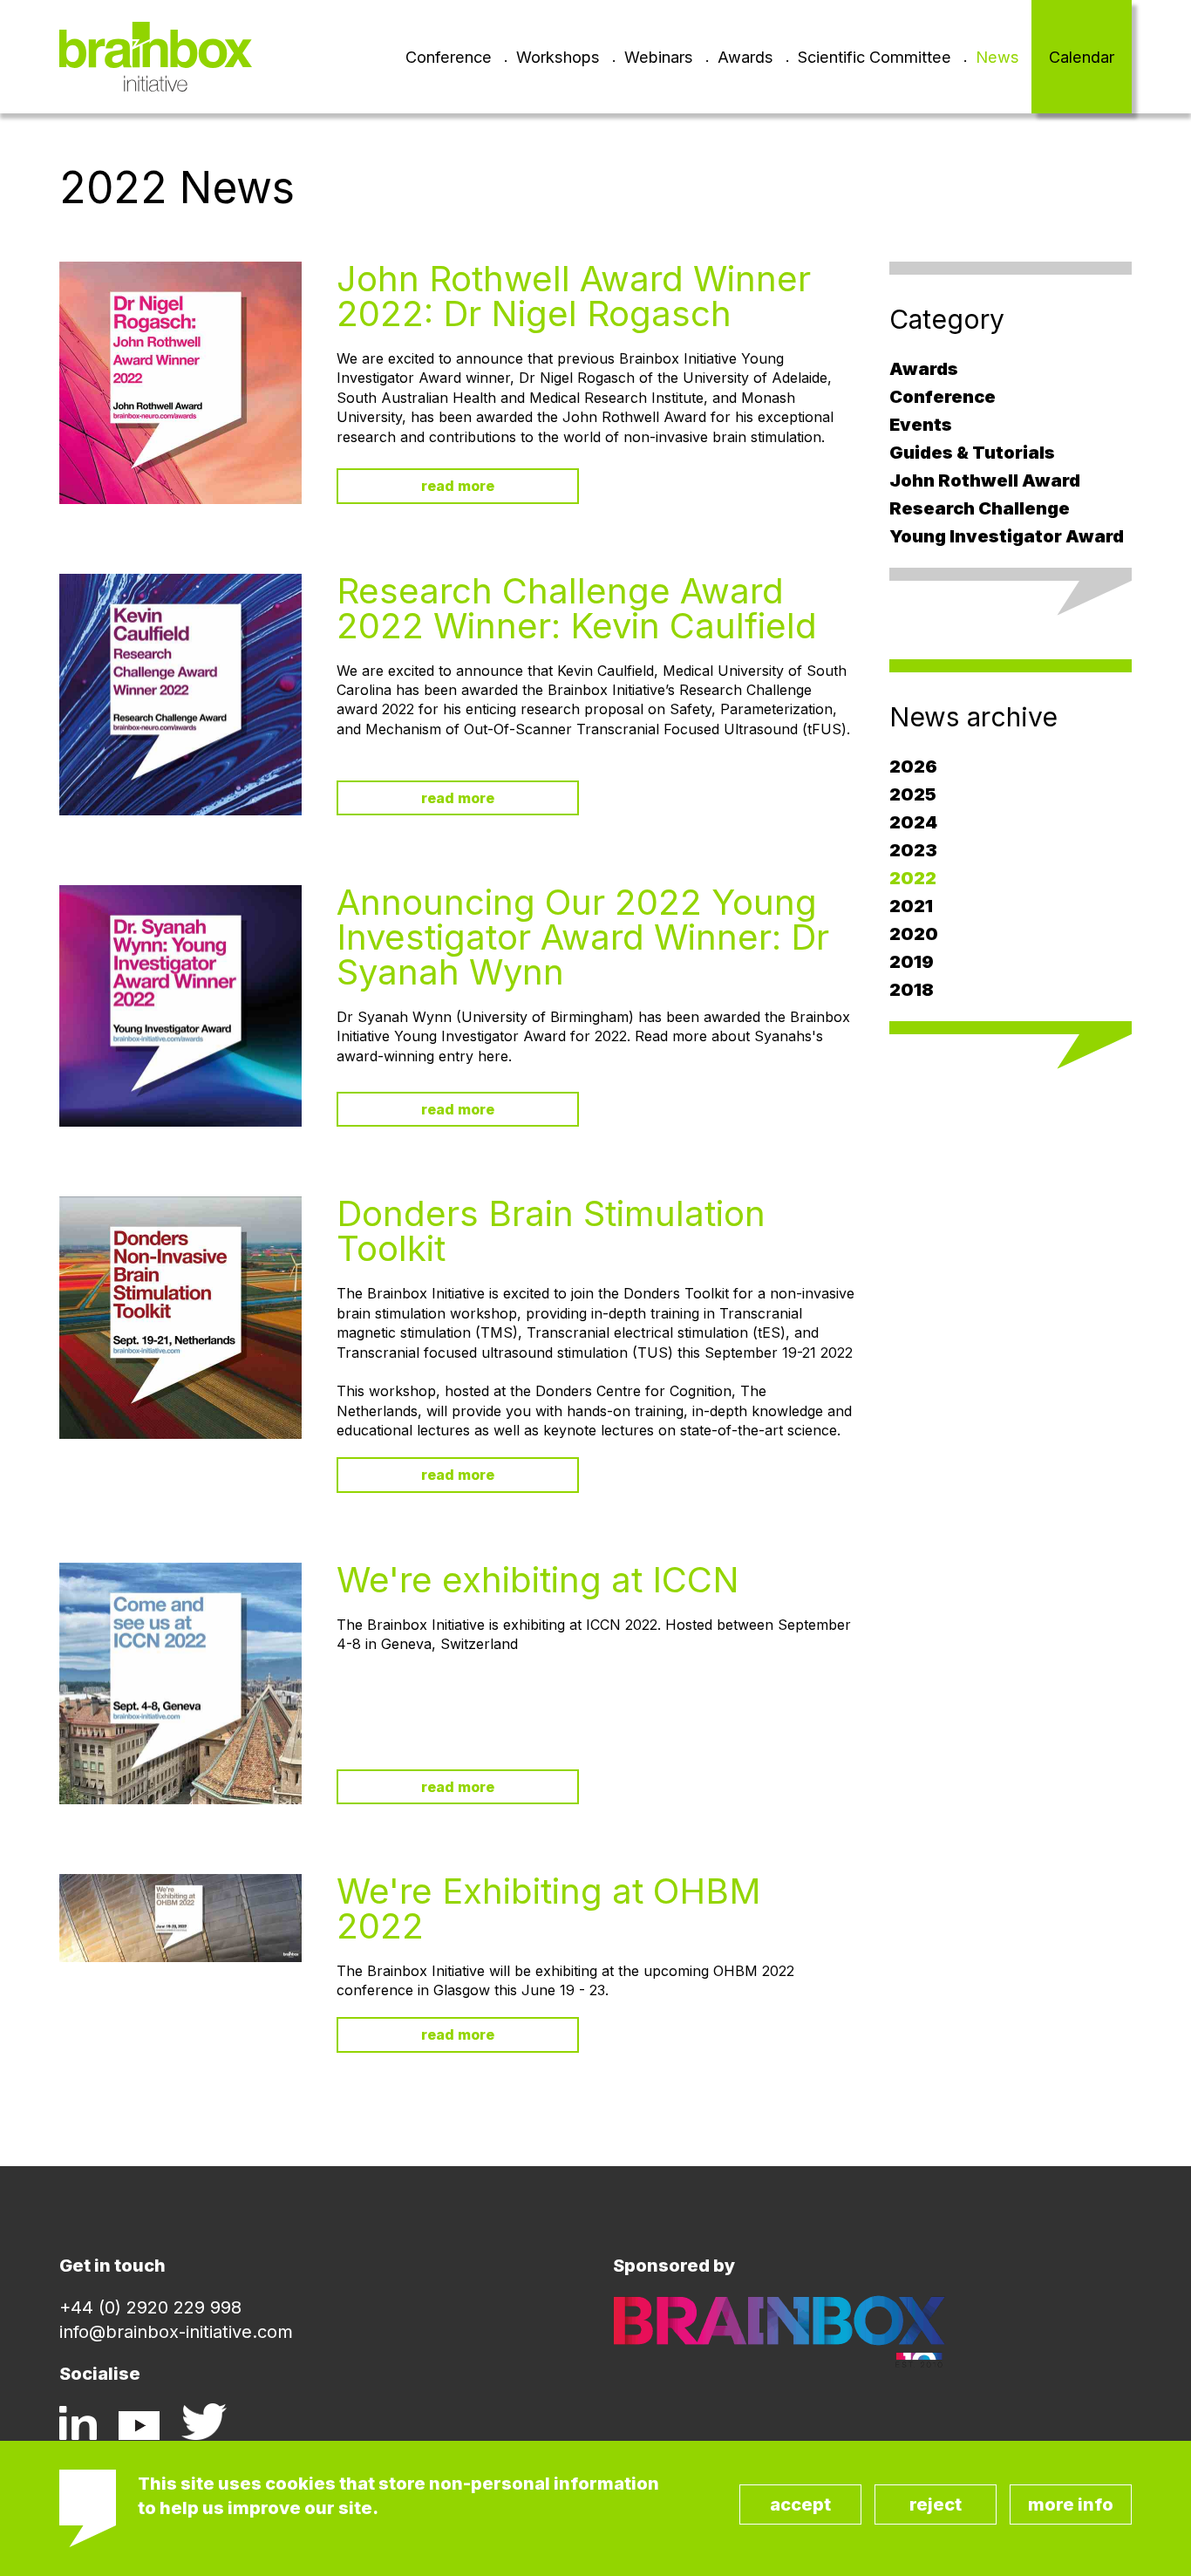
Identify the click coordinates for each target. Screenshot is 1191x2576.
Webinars (659, 57)
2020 (914, 934)
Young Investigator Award (1007, 536)
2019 (912, 962)
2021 (911, 906)
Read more (458, 486)
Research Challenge (980, 508)
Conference (449, 57)
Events (921, 425)
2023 (913, 850)
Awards (745, 57)
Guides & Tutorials (972, 453)
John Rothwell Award (985, 480)
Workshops (558, 57)
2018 (912, 990)
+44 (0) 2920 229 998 (150, 2307)
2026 (913, 767)
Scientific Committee (875, 57)
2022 (913, 878)
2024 (913, 822)
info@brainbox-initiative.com (176, 2332)
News (997, 57)
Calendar (1082, 57)
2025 (913, 794)
